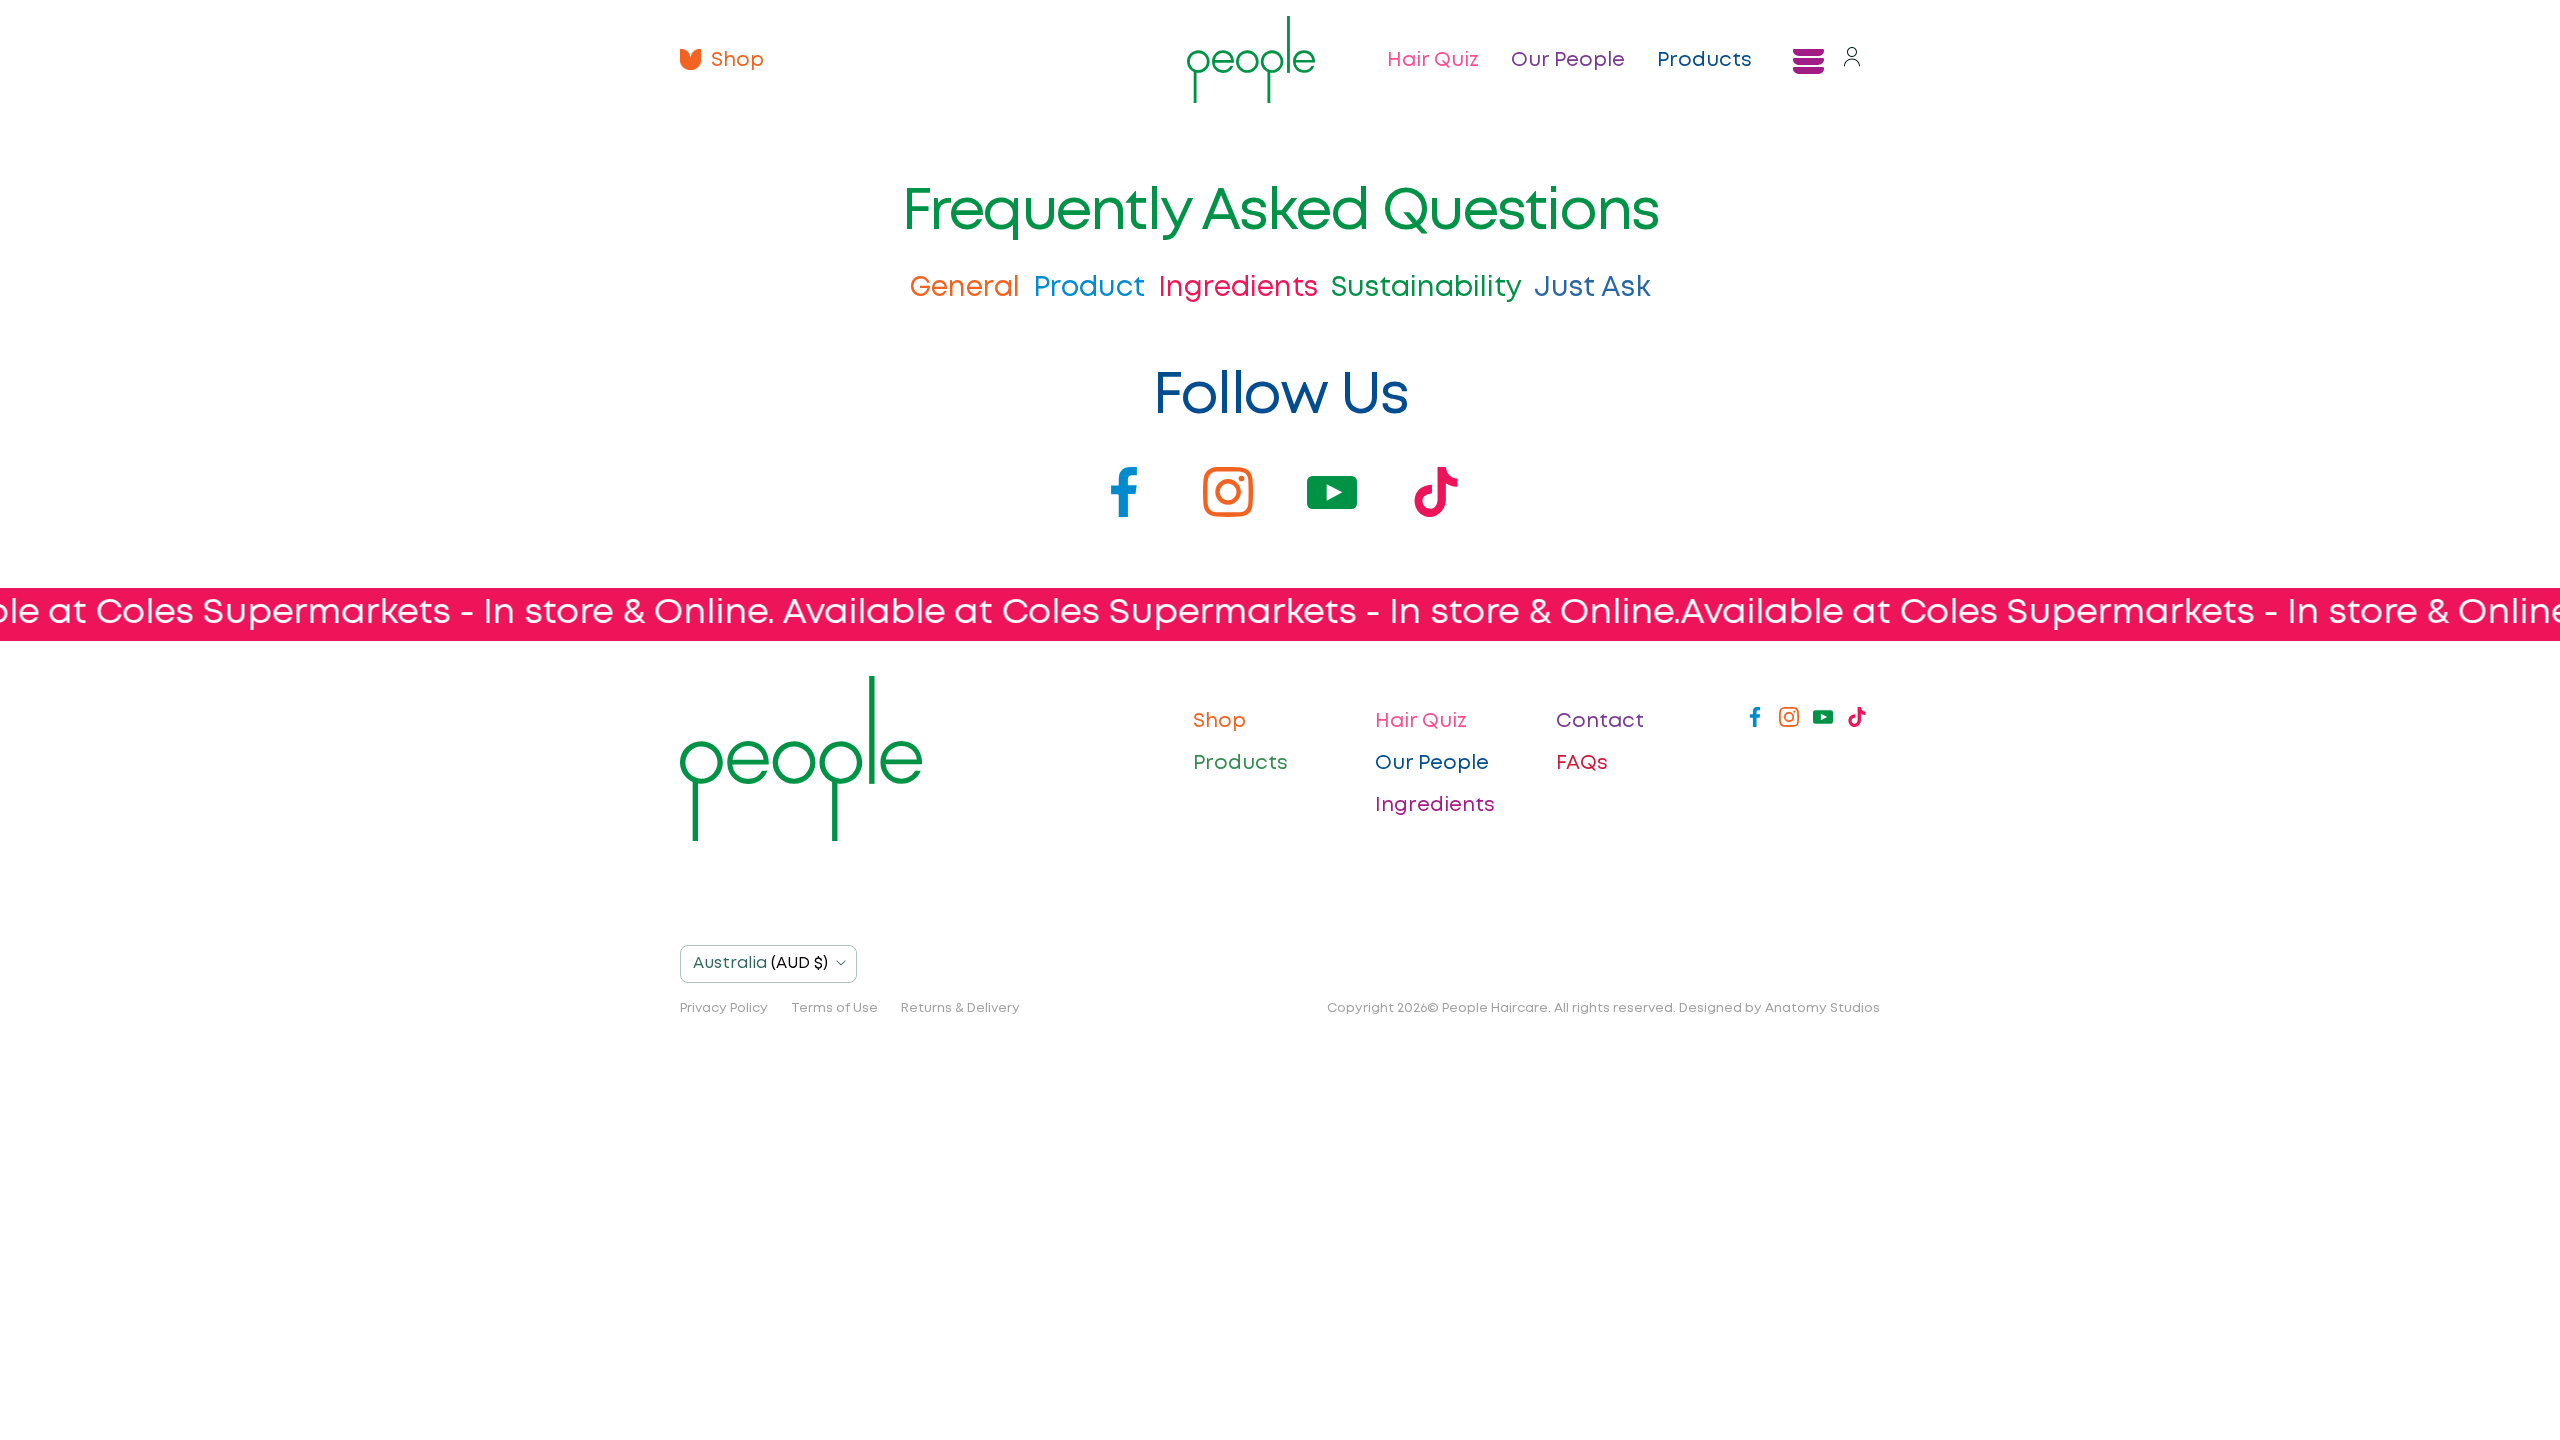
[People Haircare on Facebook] (1755, 721)
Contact (1600, 721)
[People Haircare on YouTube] (1823, 721)
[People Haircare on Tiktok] (1857, 721)
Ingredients (1241, 288)
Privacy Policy (724, 1008)
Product (1092, 288)
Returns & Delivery (960, 1008)
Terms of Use (834, 1008)
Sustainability (1429, 288)
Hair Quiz (1433, 60)
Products (1704, 60)
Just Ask (1592, 288)
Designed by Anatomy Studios (1779, 1008)
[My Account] (1852, 60)
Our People (1568, 60)
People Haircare (1495, 1008)
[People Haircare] (1251, 59)
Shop (737, 60)
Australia (760, 963)
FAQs (1582, 763)
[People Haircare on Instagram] (1789, 721)
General (968, 288)
